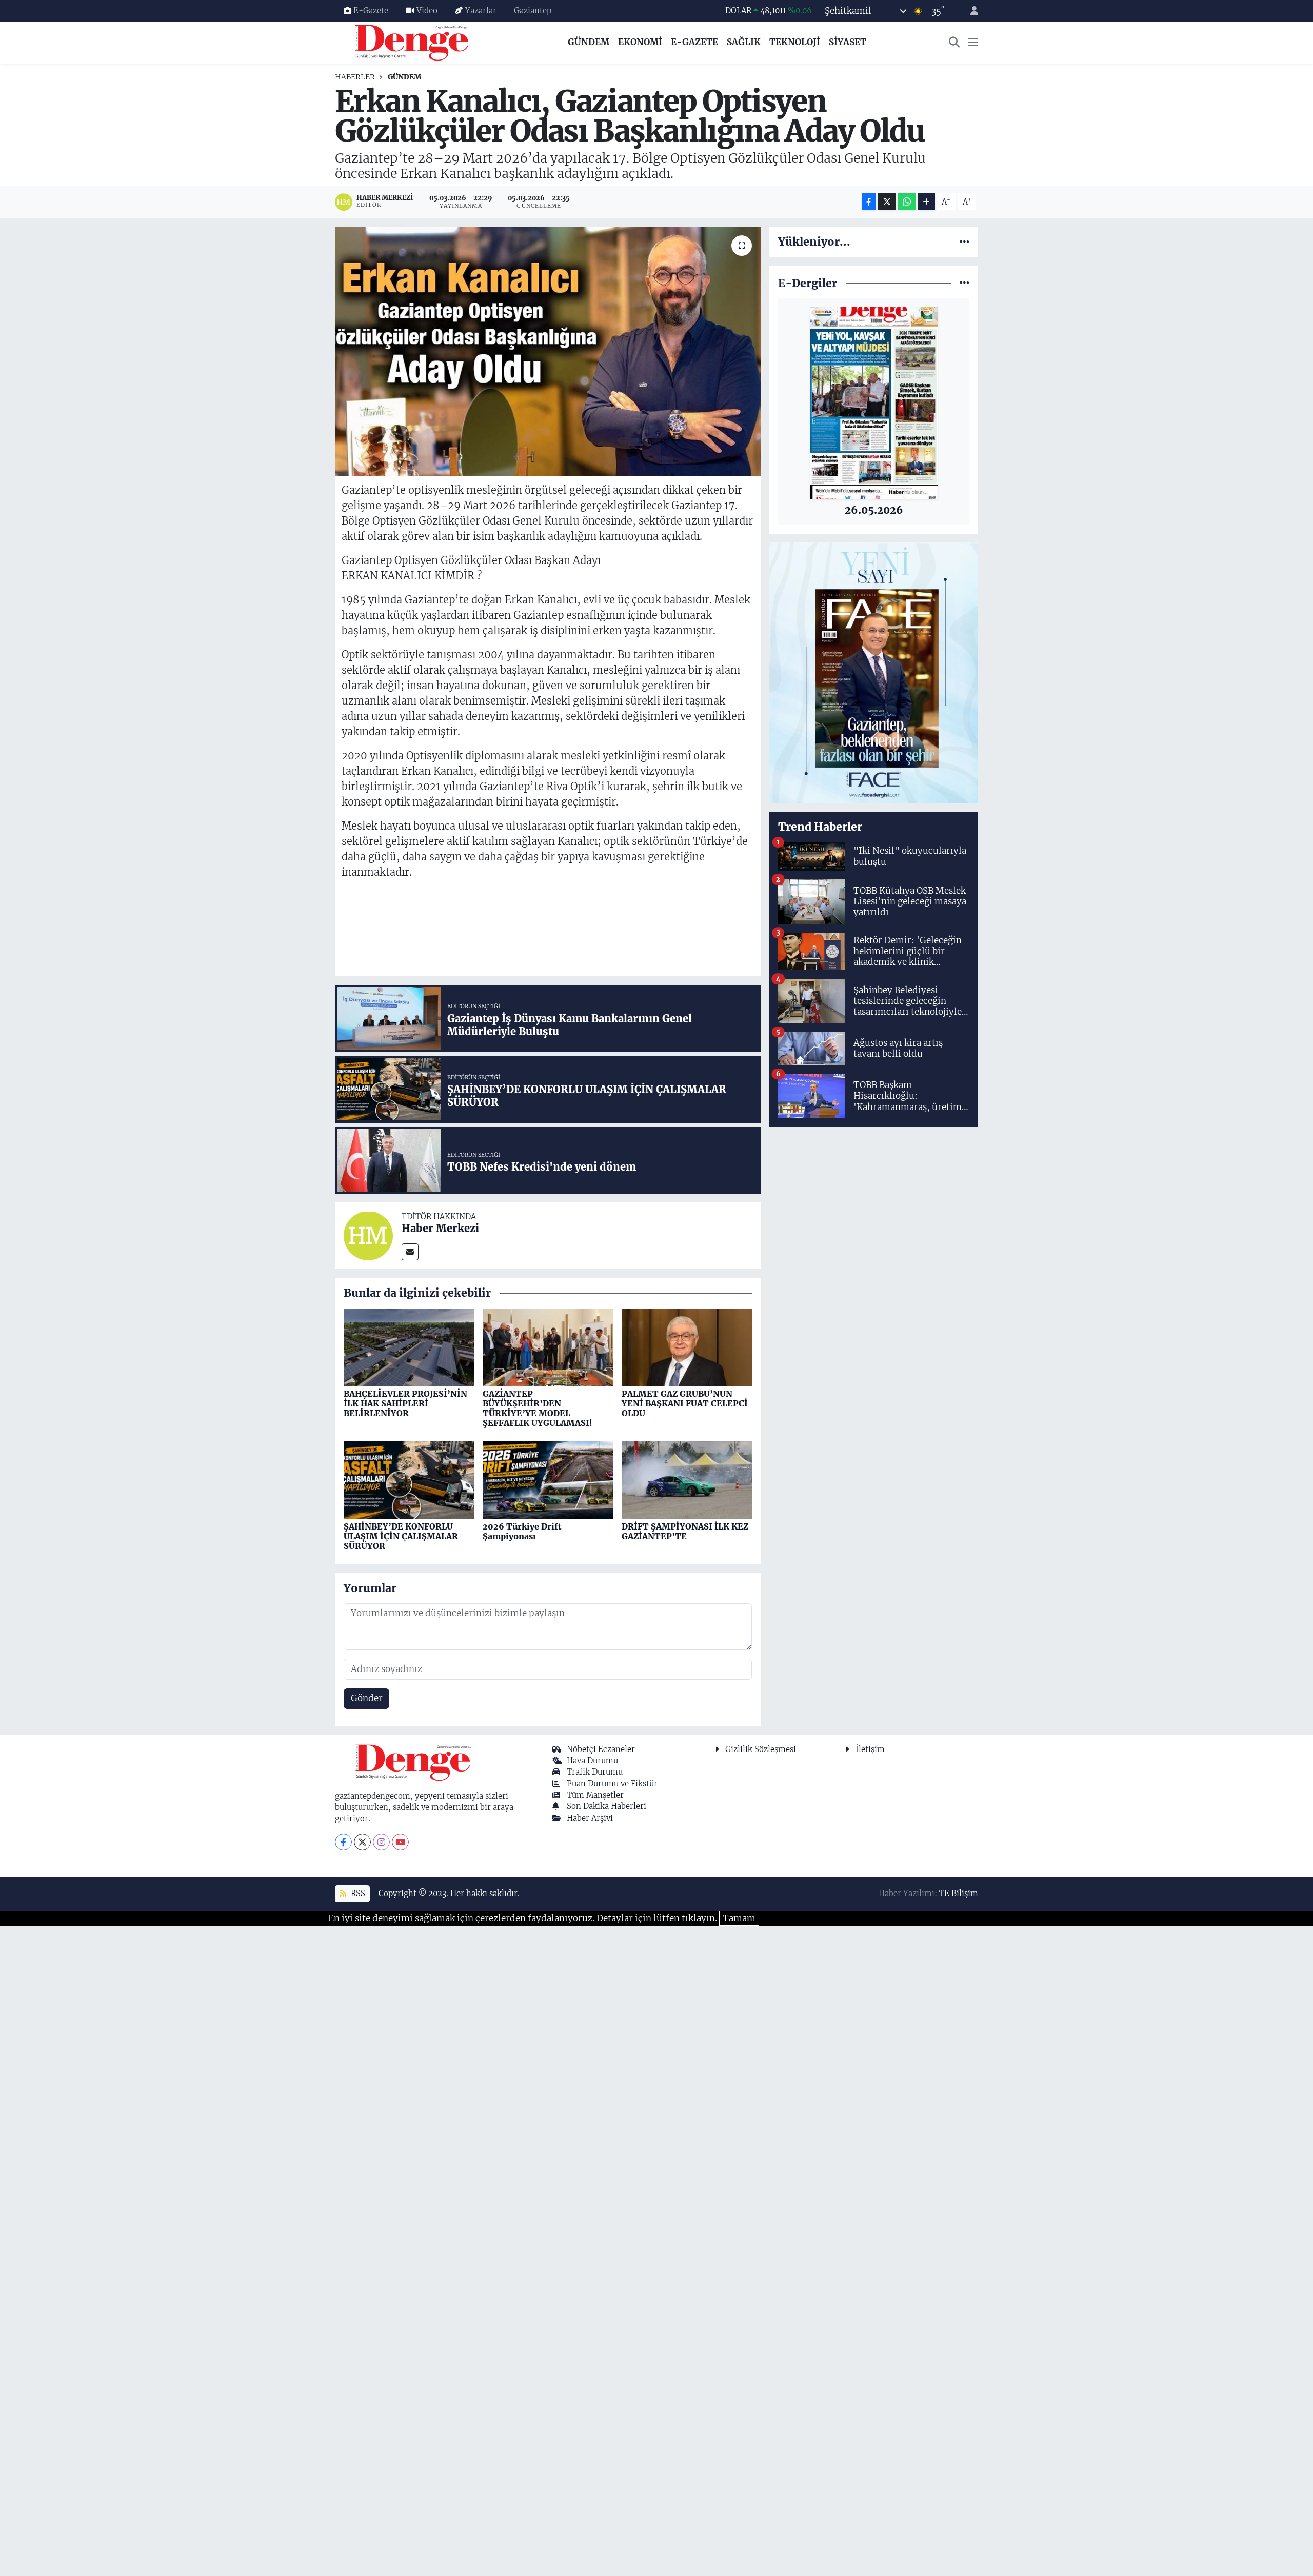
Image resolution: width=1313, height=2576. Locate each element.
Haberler (355, 77)
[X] (362, 1842)
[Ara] (954, 43)
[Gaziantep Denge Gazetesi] (412, 42)
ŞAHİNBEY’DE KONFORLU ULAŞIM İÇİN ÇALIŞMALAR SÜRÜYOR (401, 1536)
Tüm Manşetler (595, 1795)
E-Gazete (371, 11)
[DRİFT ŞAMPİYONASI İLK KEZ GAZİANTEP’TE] (687, 1480)
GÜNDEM (589, 42)
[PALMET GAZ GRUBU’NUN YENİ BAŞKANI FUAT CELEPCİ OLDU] (687, 1347)
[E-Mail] (410, 1252)
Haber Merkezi (440, 1228)
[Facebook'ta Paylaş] (869, 202)
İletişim (870, 1749)
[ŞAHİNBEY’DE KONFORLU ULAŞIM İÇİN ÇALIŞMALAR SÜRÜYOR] (409, 1480)
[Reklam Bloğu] (874, 672)
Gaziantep (533, 11)
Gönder (367, 1698)
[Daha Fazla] (927, 202)
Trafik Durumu (595, 1772)
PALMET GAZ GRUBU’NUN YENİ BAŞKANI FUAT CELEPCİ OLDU (685, 1403)
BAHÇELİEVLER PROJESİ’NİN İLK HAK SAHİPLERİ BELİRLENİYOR (405, 1403)
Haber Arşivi (590, 1818)
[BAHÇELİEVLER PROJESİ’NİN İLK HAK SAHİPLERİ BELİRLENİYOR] (409, 1347)
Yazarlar (481, 11)
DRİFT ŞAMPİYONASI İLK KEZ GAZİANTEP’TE (685, 1531)
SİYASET (848, 42)
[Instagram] (381, 1842)
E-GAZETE (694, 42)
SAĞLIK (744, 42)
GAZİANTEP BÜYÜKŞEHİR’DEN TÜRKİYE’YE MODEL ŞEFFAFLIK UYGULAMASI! (538, 1408)
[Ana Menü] (973, 43)
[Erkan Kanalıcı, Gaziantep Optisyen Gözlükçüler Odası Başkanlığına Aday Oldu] (548, 351)
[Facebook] (343, 1842)
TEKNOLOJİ (795, 42)
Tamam (739, 1918)
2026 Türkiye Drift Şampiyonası (522, 1531)
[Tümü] (964, 241)
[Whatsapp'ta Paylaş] (907, 202)
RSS (357, 1893)
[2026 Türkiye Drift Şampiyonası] (548, 1480)
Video (427, 11)
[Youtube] (400, 1842)
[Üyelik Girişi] (970, 11)
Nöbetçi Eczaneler (601, 1749)
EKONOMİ (640, 42)
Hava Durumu (592, 1760)
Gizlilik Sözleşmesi (761, 1749)
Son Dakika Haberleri (606, 1806)
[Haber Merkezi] (368, 1235)
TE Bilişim (959, 1893)
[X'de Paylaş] (887, 202)
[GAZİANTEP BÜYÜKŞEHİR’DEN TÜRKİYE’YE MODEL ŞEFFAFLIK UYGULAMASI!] (548, 1347)
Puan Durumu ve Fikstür (612, 1784)
